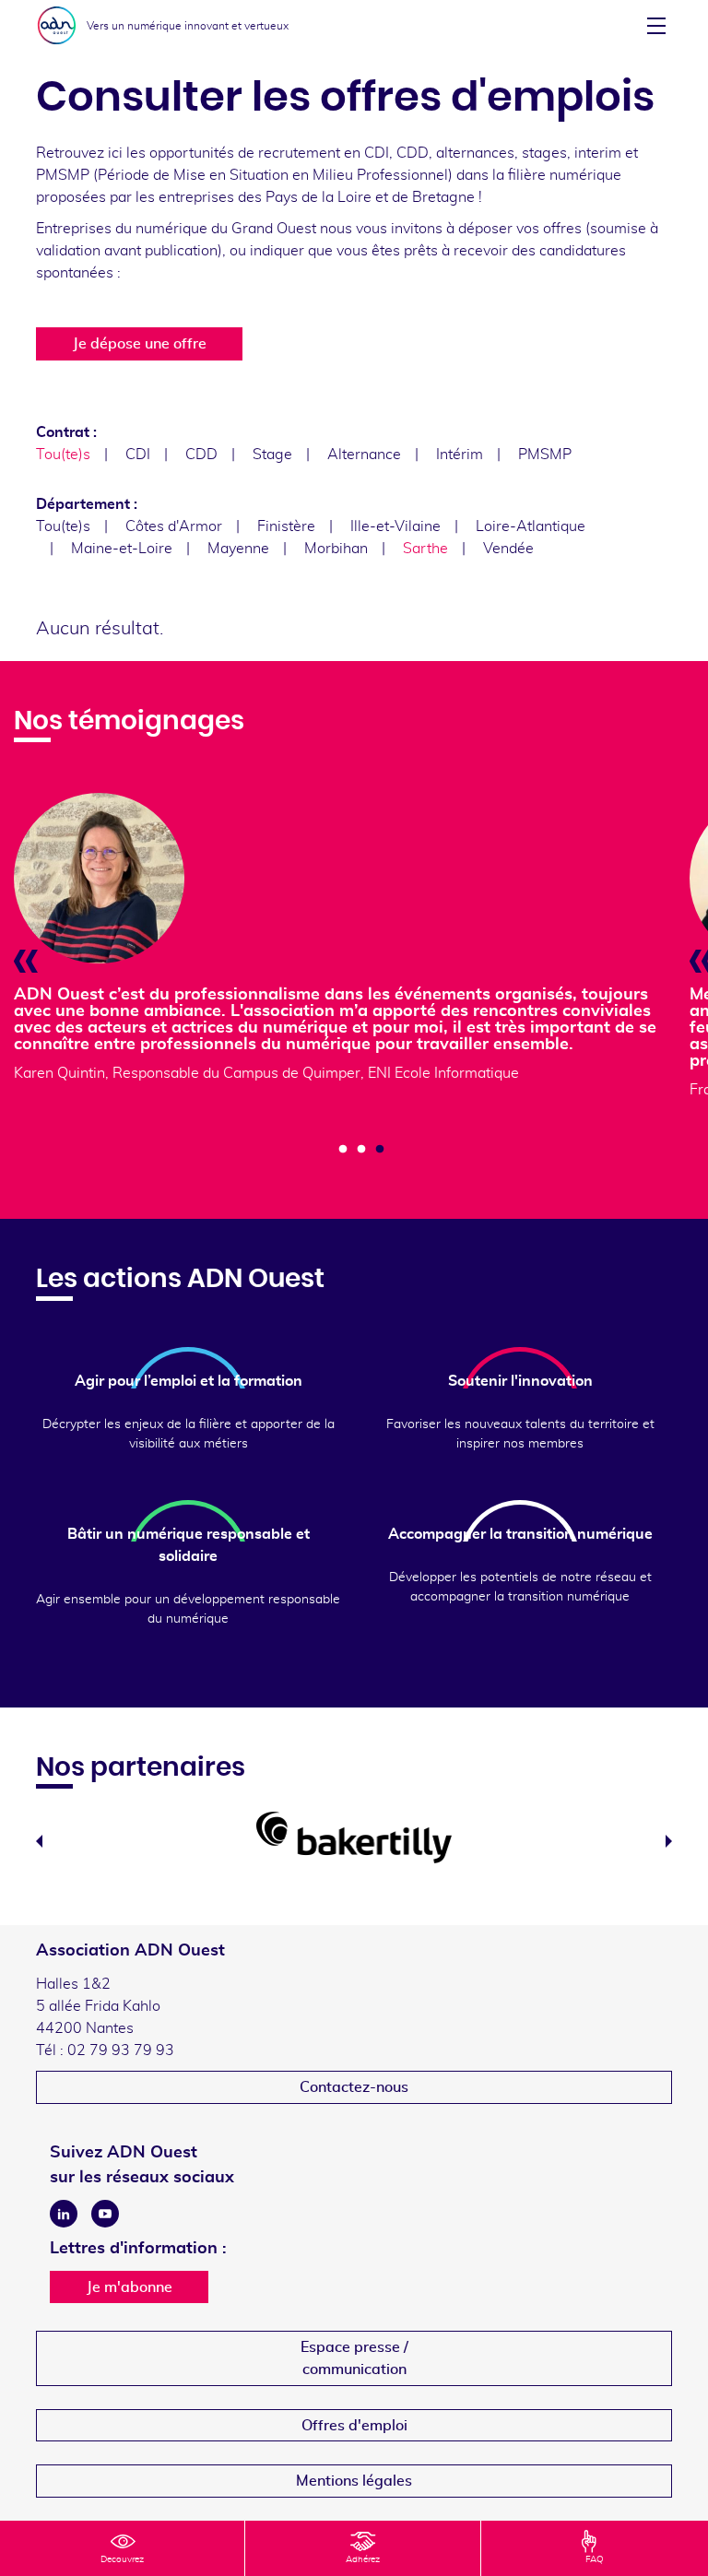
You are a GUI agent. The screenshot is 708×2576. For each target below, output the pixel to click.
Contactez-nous (354, 2087)
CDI (138, 455)
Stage (272, 455)
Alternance (364, 455)
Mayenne (238, 549)
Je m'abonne (130, 2287)
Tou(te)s (63, 526)
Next (669, 1841)
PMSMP (545, 455)
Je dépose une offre (140, 344)
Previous (39, 1841)
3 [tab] (380, 1150)
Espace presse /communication (354, 2358)
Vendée (508, 549)
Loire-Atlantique (531, 526)
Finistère (286, 526)
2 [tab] (361, 1150)
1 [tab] (343, 1150)
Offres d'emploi (354, 2426)
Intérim (460, 455)
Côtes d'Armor (174, 526)
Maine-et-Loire (122, 549)
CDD (201, 455)
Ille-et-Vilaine (395, 526)
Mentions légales (354, 2481)
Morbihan (336, 549)
